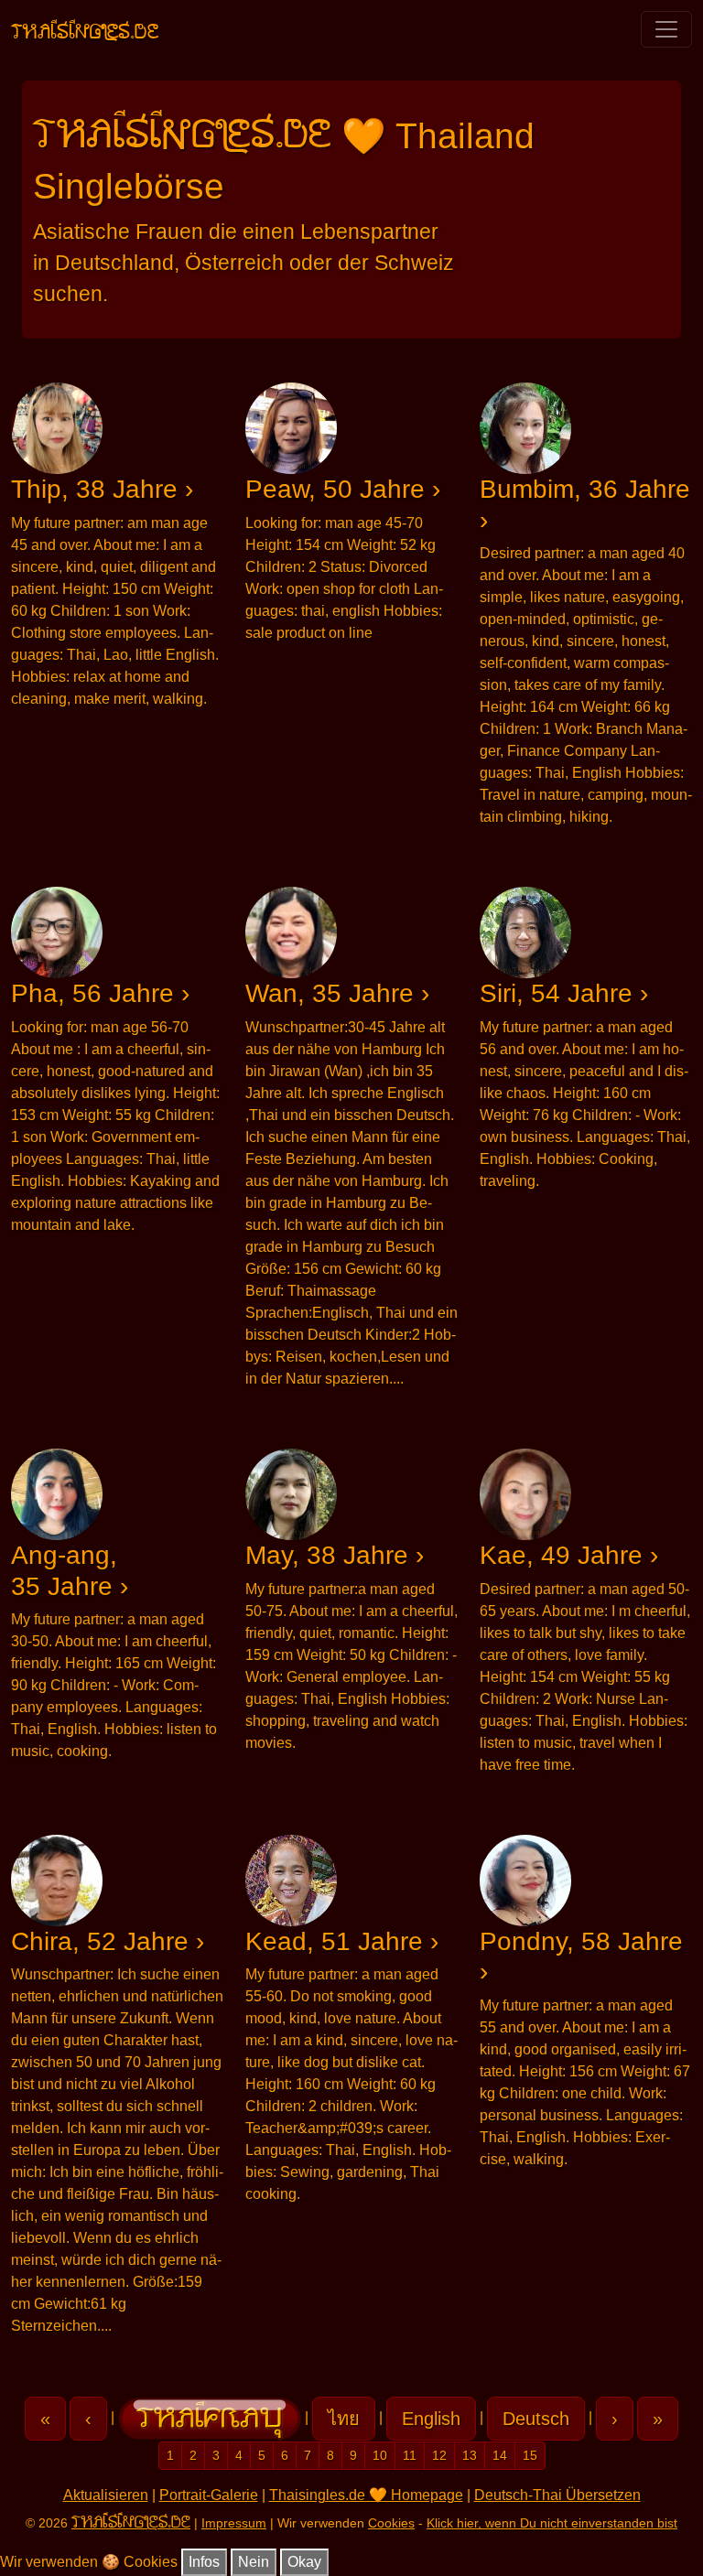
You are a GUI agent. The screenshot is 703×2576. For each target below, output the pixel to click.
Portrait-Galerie (209, 2495)
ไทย (344, 2419)
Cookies (391, 2523)
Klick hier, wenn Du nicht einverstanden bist (552, 2523)
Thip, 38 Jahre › (102, 489)
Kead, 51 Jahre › (342, 1941)
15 (530, 2455)
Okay (304, 2562)
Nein (254, 2562)
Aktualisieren (106, 2495)
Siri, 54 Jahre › (564, 993)
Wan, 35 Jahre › (337, 993)
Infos (204, 2562)
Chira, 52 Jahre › (108, 1941)
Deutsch (536, 2419)
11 (410, 2455)
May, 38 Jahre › (335, 1555)
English (431, 2419)
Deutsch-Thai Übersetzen (557, 2495)
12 (439, 2455)
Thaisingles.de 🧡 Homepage (366, 2495)
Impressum (234, 2523)
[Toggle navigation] (666, 29)
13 (470, 2455)
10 (380, 2455)
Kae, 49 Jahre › (569, 1555)
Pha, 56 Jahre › (100, 993)
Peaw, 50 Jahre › (343, 489)
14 (500, 2455)
